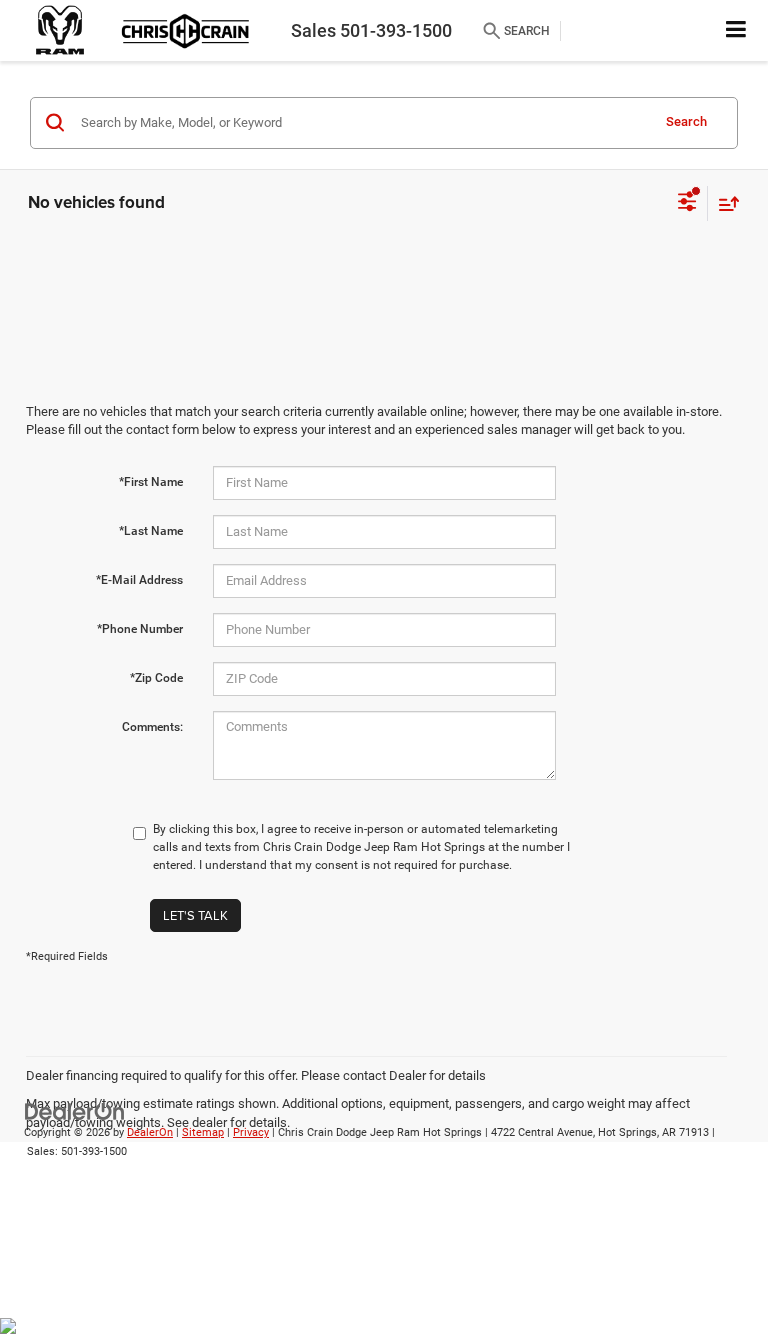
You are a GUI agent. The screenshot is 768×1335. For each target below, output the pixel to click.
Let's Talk (195, 915)
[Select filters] (687, 204)
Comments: (152, 727)
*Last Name (151, 531)
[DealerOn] (75, 1111)
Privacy (251, 1132)
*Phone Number (140, 629)
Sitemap (203, 1132)
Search (686, 121)
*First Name (151, 482)
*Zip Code (156, 678)
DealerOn (150, 1132)
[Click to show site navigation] (736, 30)
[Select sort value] (724, 203)
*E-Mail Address (139, 580)
